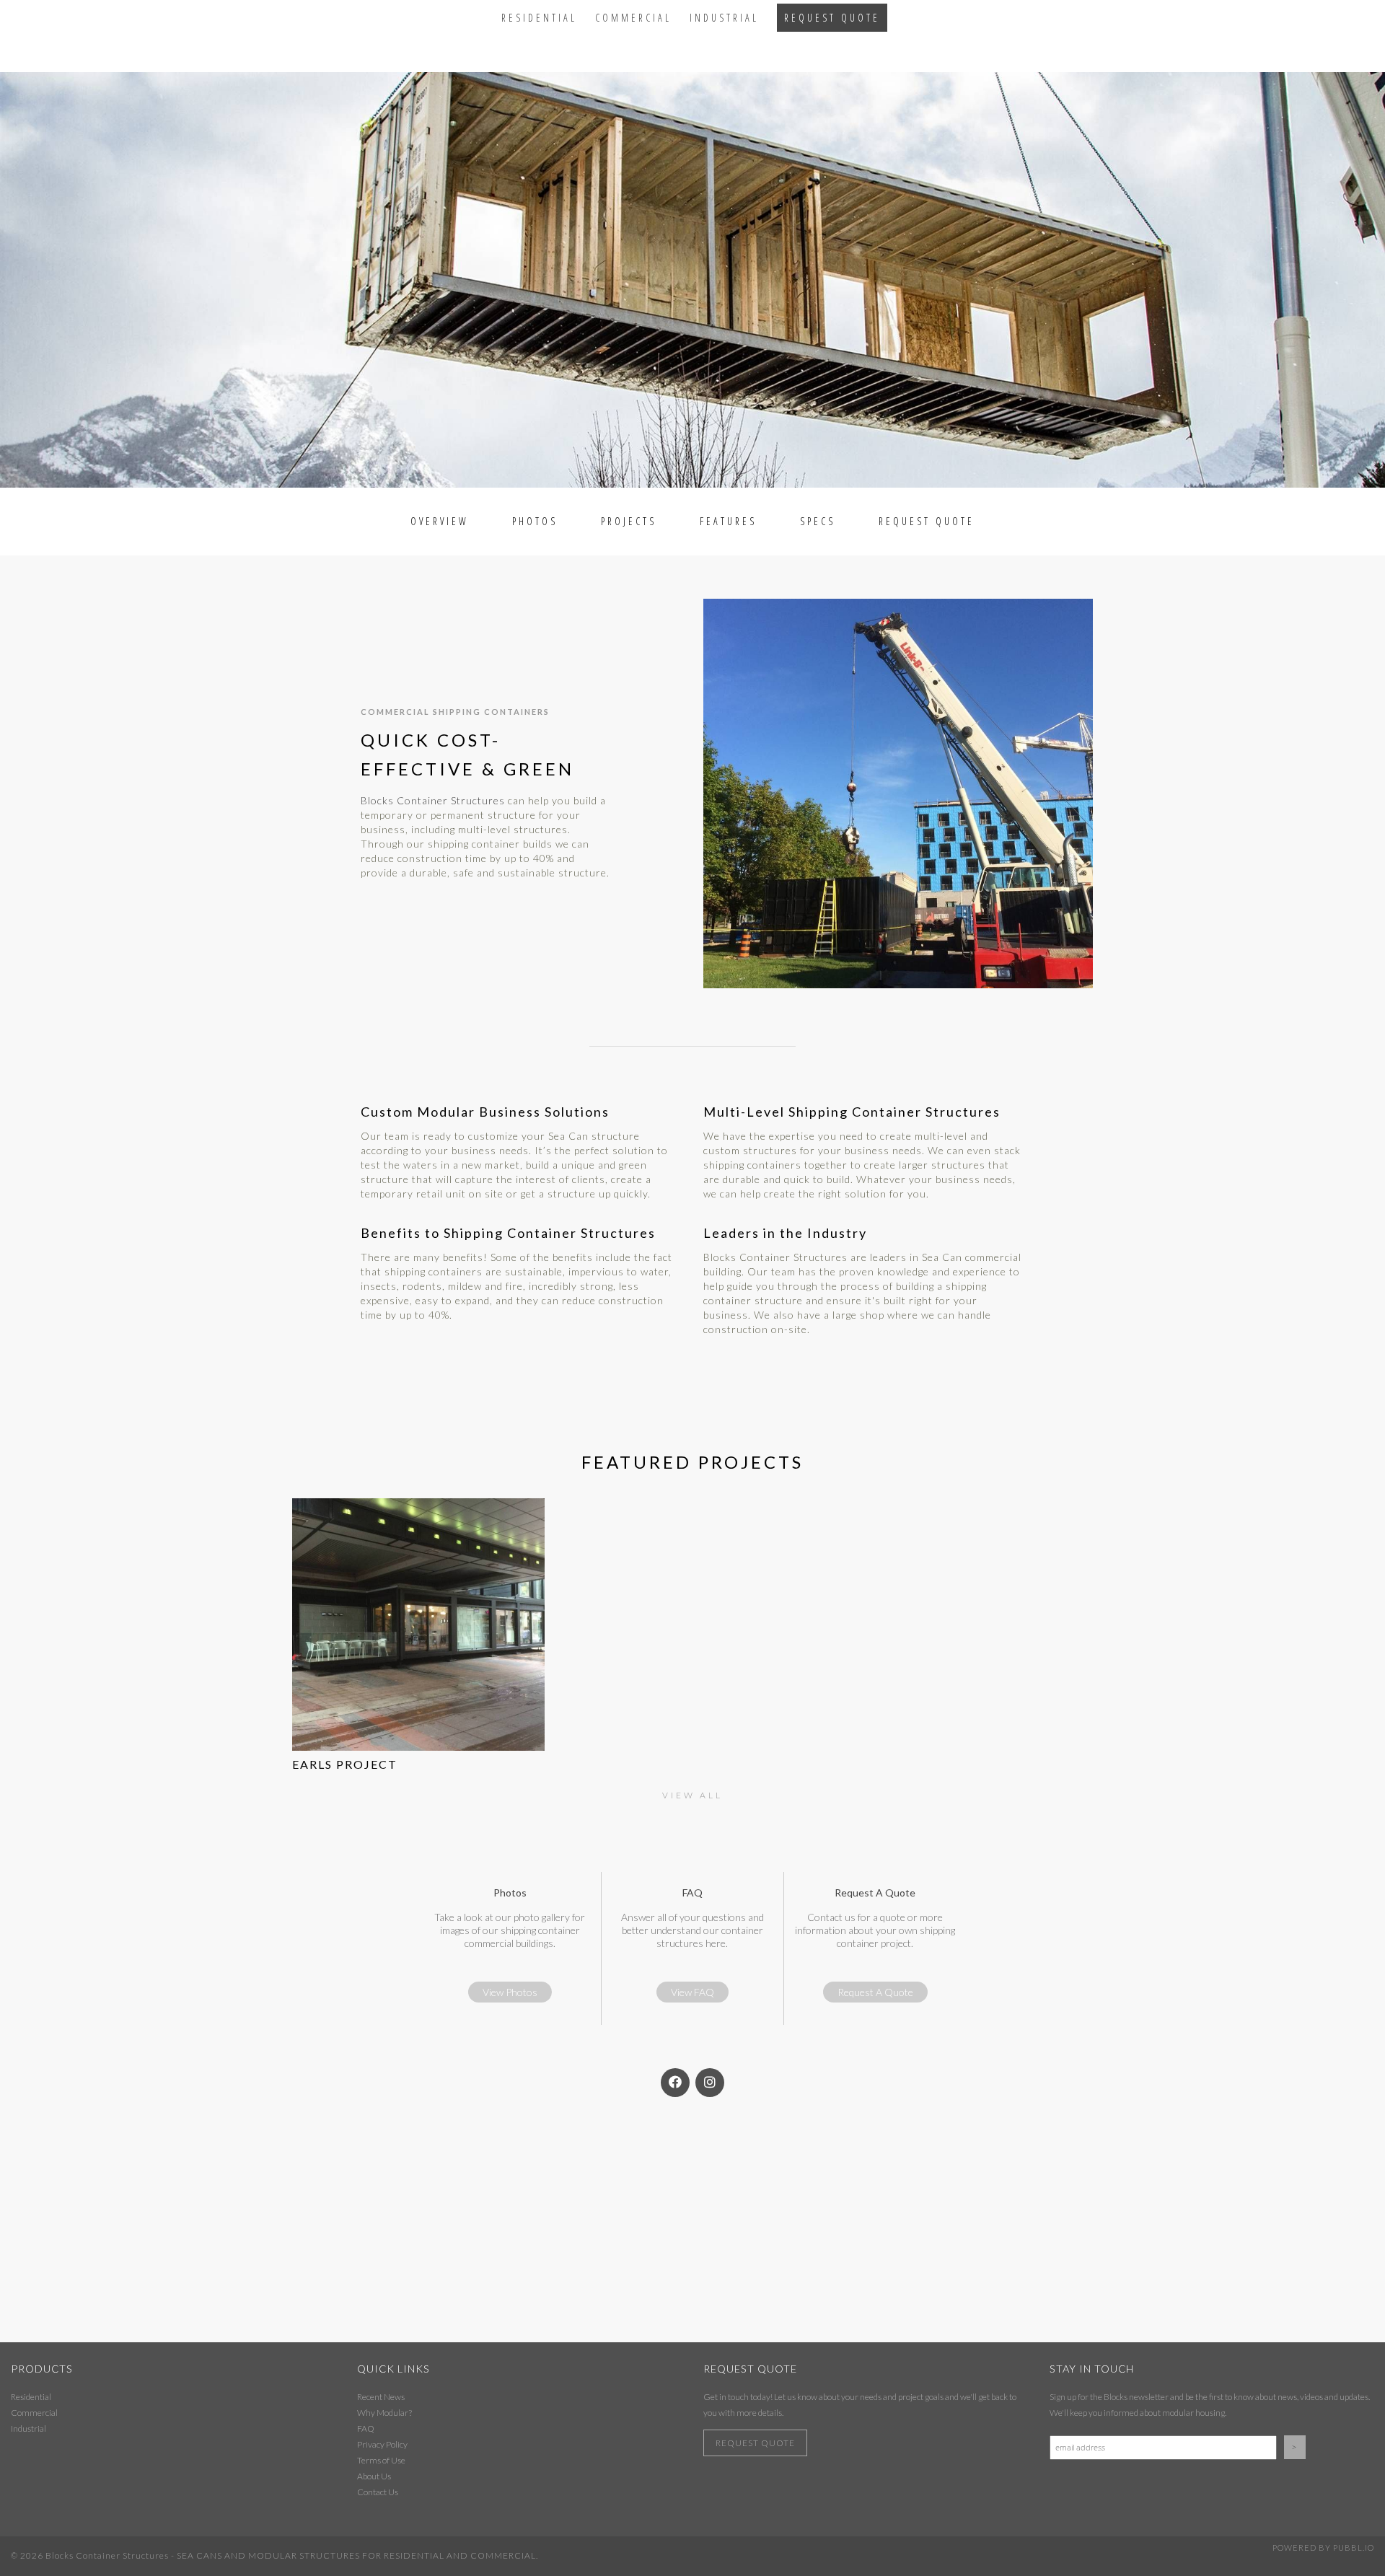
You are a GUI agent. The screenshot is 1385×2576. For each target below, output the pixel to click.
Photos (535, 521)
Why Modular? (384, 2413)
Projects (629, 521)
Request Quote (832, 18)
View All (692, 1795)
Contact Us (378, 2492)
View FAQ (692, 1992)
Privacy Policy (382, 2444)
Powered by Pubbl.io (1323, 2548)
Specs (818, 521)
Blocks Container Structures (433, 800)
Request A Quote (875, 1992)
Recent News (381, 2397)
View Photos (510, 1992)
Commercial (633, 18)
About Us (374, 2476)
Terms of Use (381, 2460)
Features (728, 521)
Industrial (724, 18)
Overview (440, 521)
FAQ (366, 2428)
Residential (539, 18)
